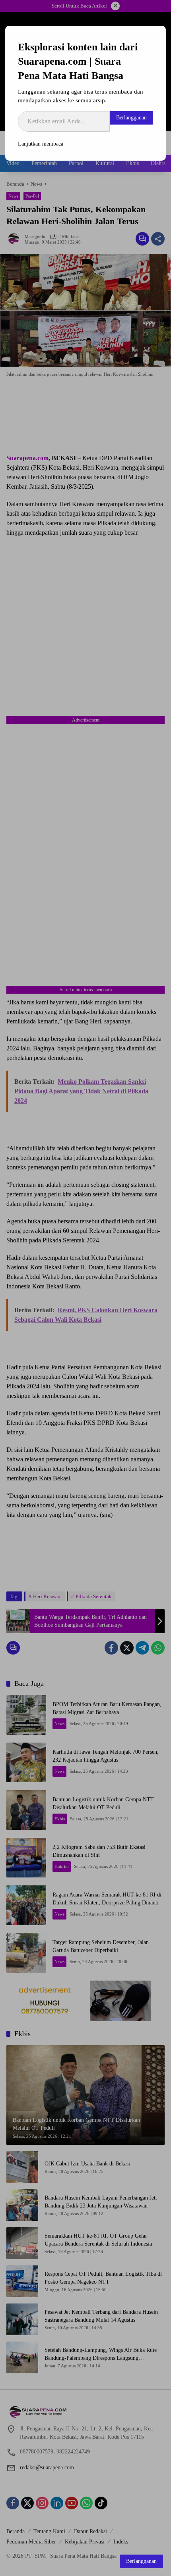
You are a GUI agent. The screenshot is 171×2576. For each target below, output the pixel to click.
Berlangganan (131, 118)
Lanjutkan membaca (41, 144)
